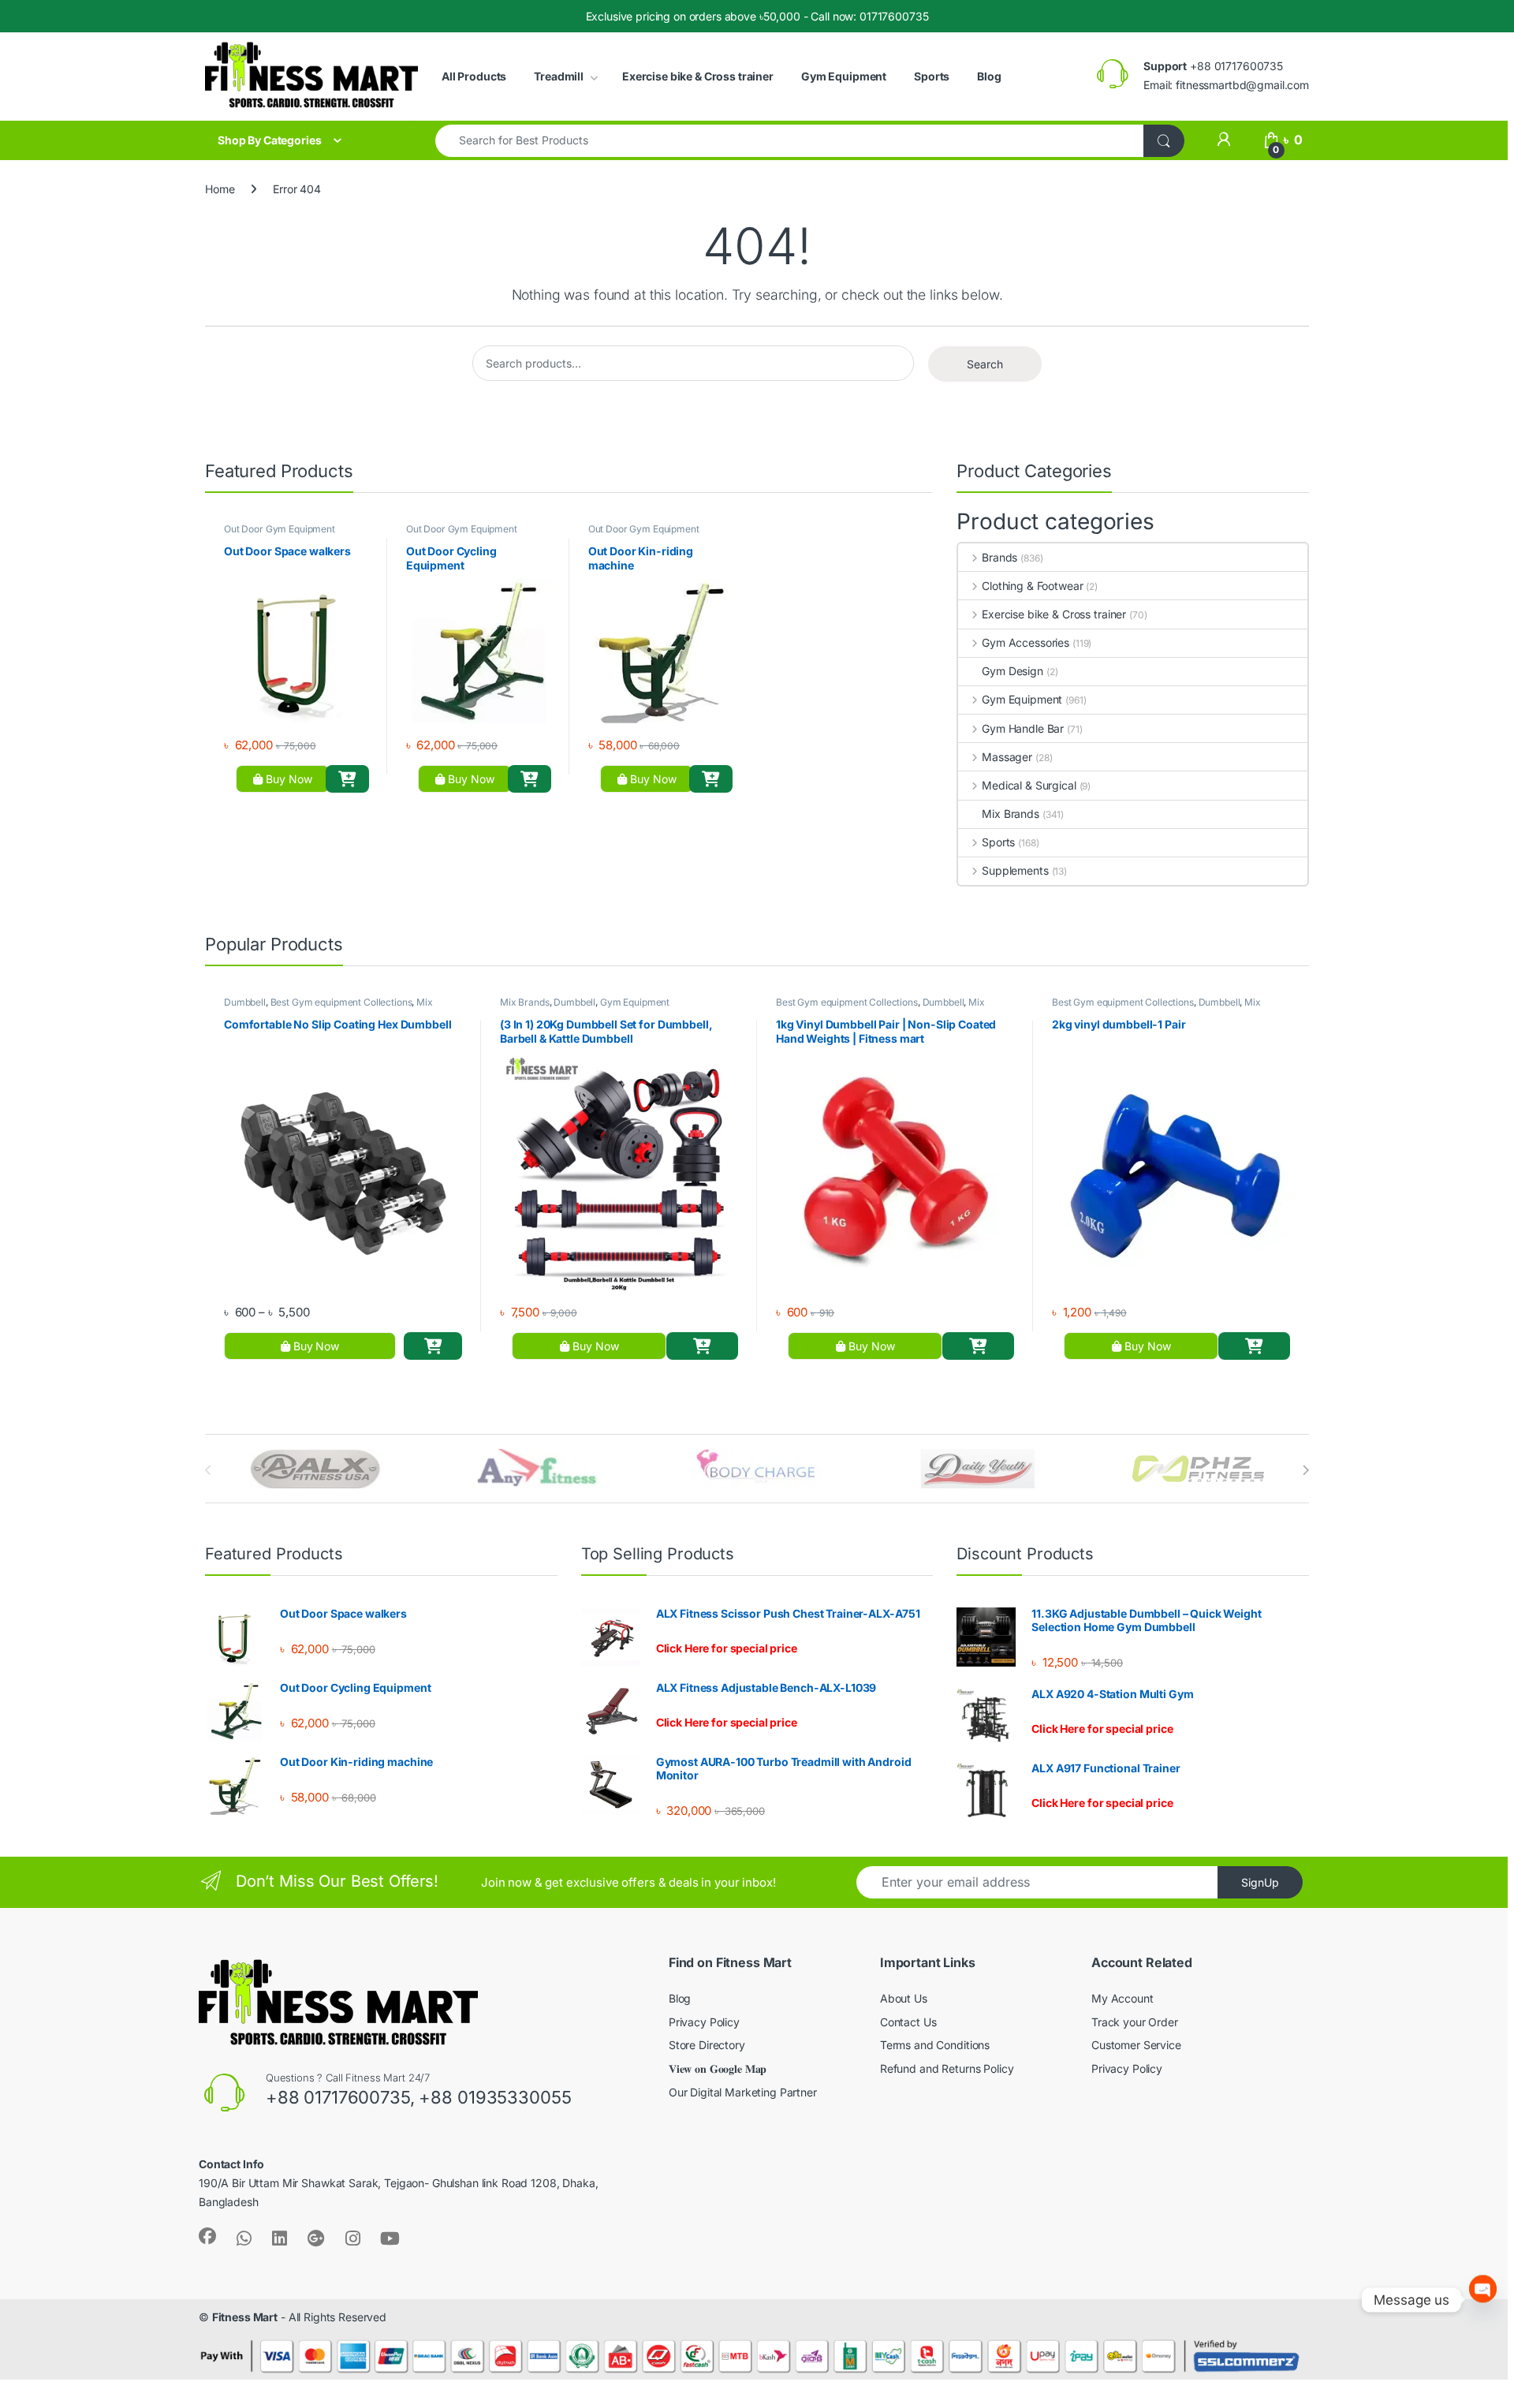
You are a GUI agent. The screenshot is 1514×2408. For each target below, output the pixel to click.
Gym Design (1012, 671)
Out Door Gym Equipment (280, 529)
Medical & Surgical (1029, 785)
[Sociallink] (207, 2236)
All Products (474, 76)
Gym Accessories (1025, 642)
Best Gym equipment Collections (341, 1002)
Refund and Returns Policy (947, 2068)
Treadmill (559, 76)
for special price (727, 1648)
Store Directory (707, 2045)
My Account (1122, 1998)
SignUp (1260, 1882)
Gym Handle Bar (1023, 728)
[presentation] (1305, 1470)
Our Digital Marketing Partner (743, 2092)
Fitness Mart (245, 2317)
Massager (1007, 757)
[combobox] (790, 141)
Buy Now (287, 779)
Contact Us (908, 2022)
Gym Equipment (844, 76)
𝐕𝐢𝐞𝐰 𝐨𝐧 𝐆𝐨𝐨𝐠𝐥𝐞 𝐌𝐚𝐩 (718, 2068)
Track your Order (1135, 2022)
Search (985, 364)
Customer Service (1136, 2045)
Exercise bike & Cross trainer (698, 76)
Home (220, 189)
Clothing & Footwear (1032, 586)
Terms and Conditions (935, 2045)
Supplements (1015, 870)
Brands (999, 557)
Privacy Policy (704, 2022)
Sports (932, 76)
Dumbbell (245, 1002)
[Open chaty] (1483, 2300)
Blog (989, 76)
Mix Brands (1011, 814)
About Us (904, 1998)
